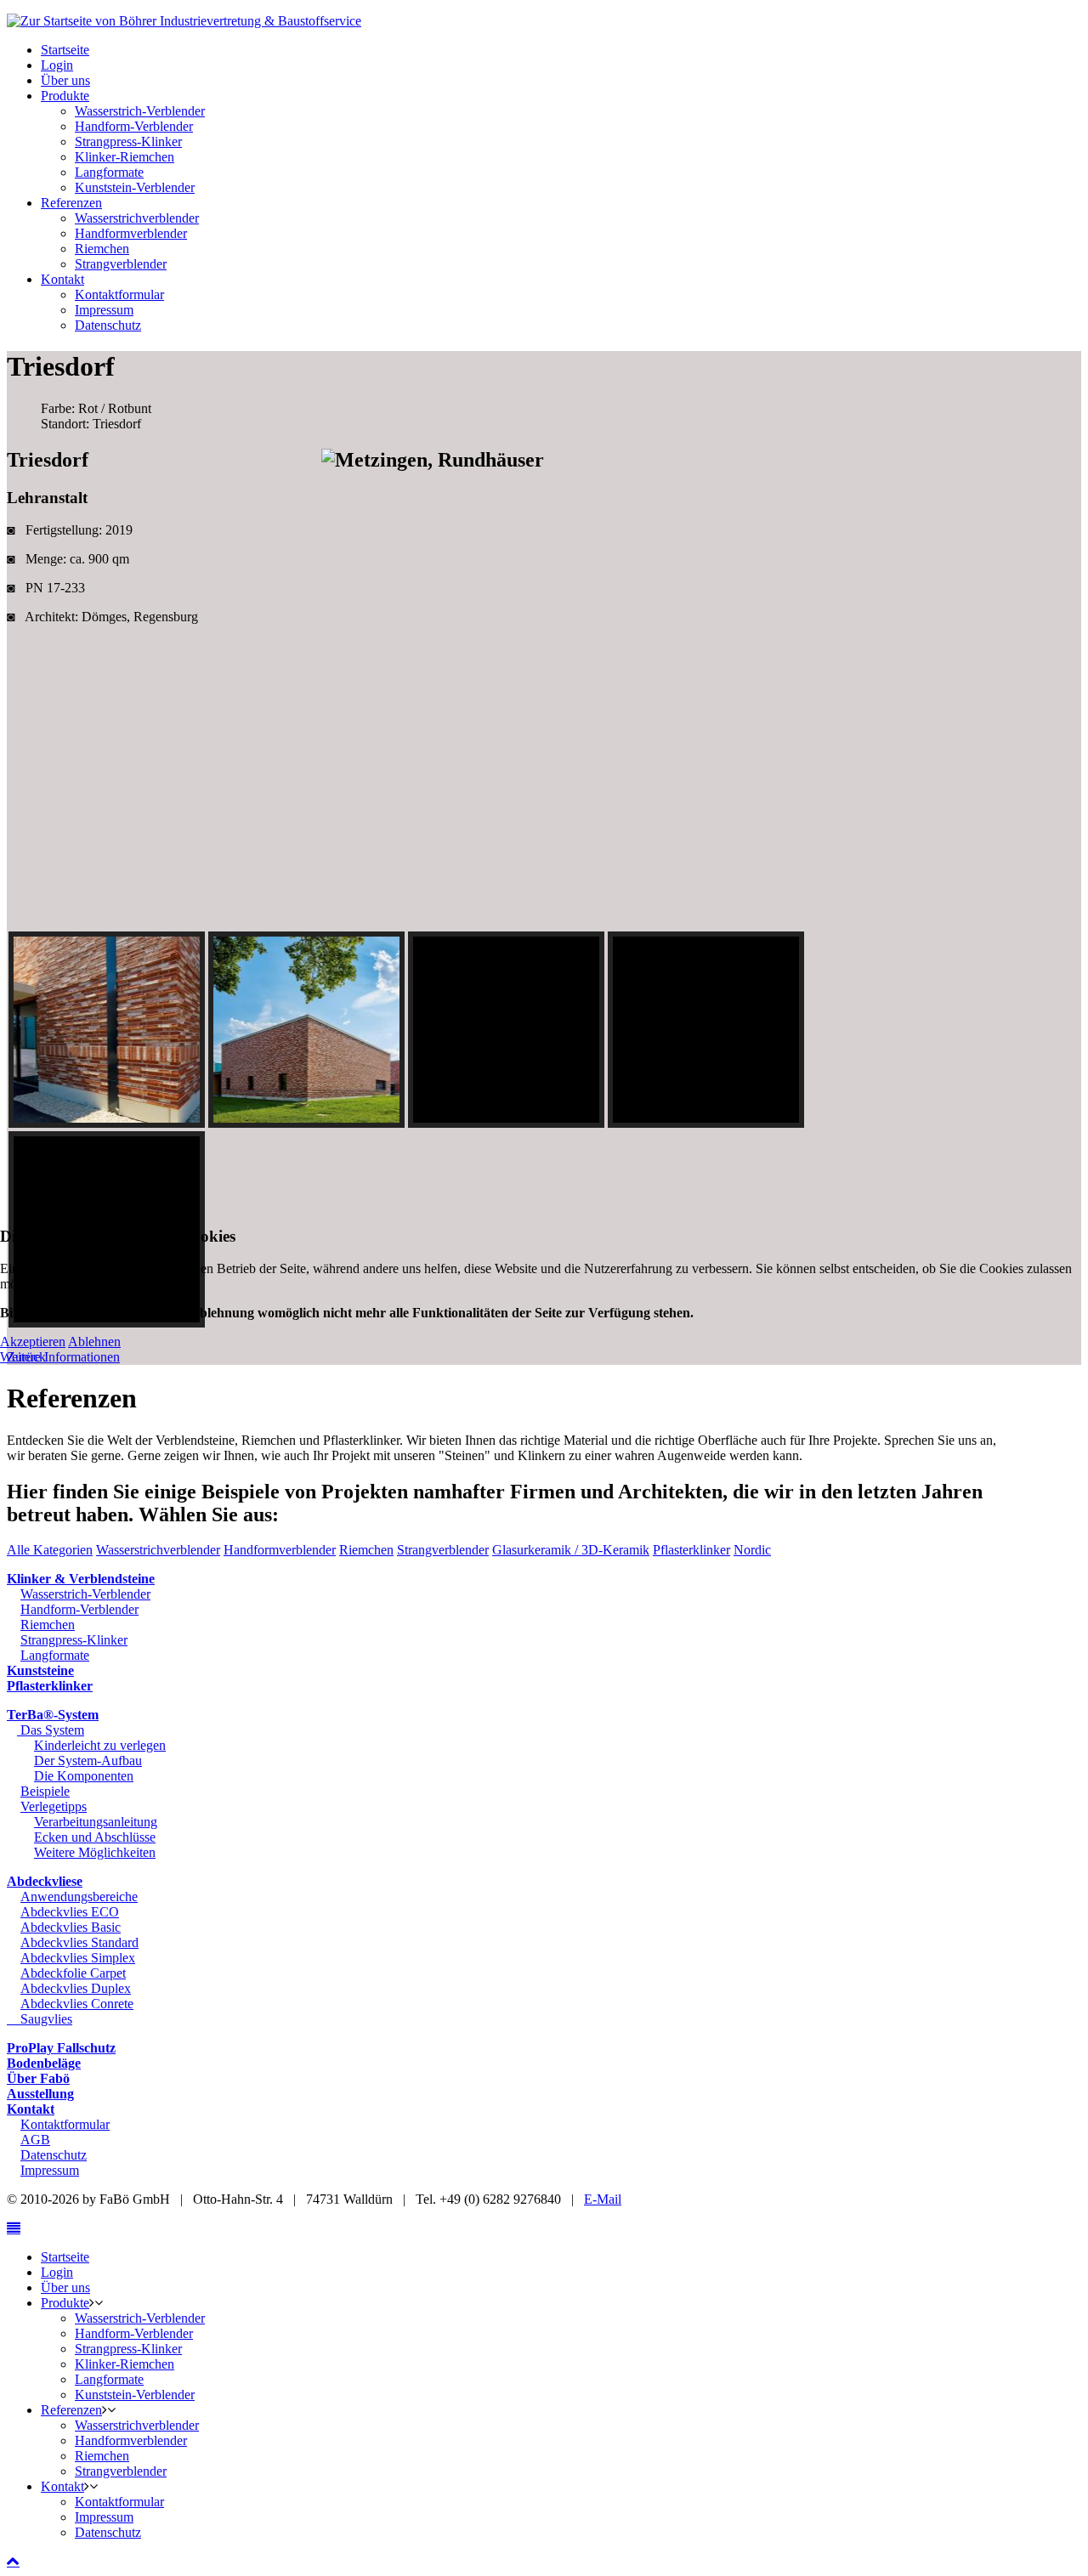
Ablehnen (94, 1342)
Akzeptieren (33, 1342)
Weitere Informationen (60, 1357)
